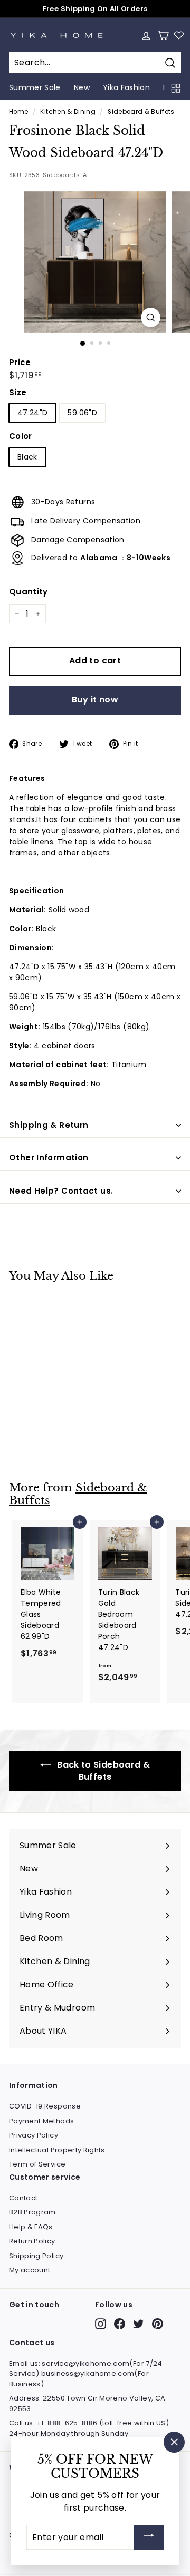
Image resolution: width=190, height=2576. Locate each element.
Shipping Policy (36, 2256)
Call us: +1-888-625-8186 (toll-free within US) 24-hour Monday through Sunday (89, 2428)
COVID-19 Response (45, 2106)
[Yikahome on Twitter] (139, 2324)
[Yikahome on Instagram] (101, 2324)
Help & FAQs (31, 2227)
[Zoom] (151, 318)
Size (18, 392)
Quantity (28, 592)
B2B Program (32, 2212)
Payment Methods (41, 2121)
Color (21, 436)
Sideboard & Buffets (141, 112)
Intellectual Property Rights (57, 2150)
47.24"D (32, 413)
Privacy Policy (34, 2135)
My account (30, 2270)
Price (20, 362)
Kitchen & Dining (68, 112)
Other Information (49, 1158)
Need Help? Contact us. (61, 1191)
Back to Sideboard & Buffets (102, 1771)
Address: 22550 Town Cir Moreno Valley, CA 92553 (87, 2403)
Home (18, 112)
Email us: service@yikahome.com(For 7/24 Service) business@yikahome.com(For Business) (86, 2374)
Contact (23, 2198)
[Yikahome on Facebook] (120, 2324)
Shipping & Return (49, 1125)
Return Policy (32, 2241)
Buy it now (95, 700)
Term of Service (37, 2164)
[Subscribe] (149, 2537)
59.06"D (82, 413)
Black (27, 457)
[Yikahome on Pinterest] (158, 2324)
